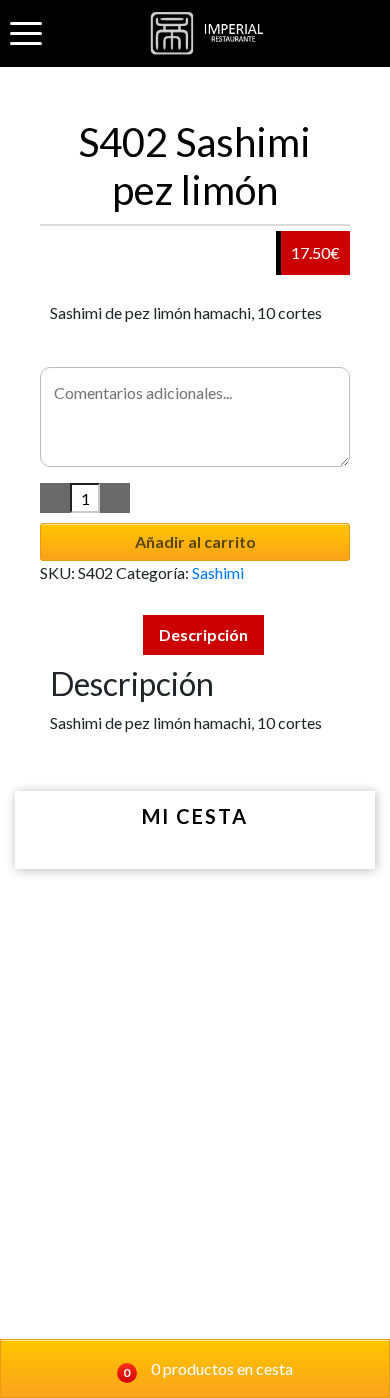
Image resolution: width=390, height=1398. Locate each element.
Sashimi (218, 572)
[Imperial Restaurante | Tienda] (211, 33)
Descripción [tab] (203, 634)
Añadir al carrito (195, 541)
